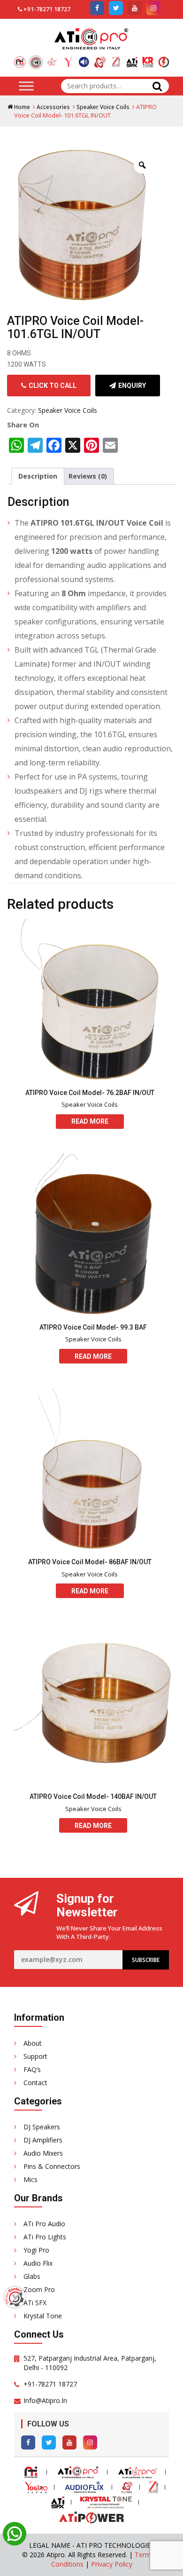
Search (157, 86)
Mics (30, 2179)
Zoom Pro (39, 2289)
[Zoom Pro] (116, 59)
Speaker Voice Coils (103, 107)
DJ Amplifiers (43, 2140)
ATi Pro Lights (45, 2237)
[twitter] (116, 8)
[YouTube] (69, 2442)
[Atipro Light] (52, 59)
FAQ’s (32, 2069)
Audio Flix (38, 2263)
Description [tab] (38, 476)
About (33, 2043)
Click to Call (53, 386)
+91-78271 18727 (47, 9)
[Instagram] (90, 2442)
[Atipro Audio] (36, 62)
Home (22, 107)
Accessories (53, 107)
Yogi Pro (36, 2250)
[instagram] (153, 8)
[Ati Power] (164, 59)
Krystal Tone (43, 2316)
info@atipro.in (45, 2400)
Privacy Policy (112, 2564)
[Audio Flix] (84, 59)
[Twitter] (49, 2442)
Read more (90, 1121)
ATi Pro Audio (44, 2224)
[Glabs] (100, 59)
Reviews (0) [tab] (88, 476)
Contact (35, 2083)
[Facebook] (28, 2442)
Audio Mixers (43, 2153)
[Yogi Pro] (68, 59)
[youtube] (135, 8)
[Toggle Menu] (26, 86)
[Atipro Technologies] (20, 59)
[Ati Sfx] (132, 59)
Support (35, 2056)
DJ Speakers (42, 2127)
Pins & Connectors (52, 2166)
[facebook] (97, 8)
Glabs (32, 2276)
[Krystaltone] (148, 59)
